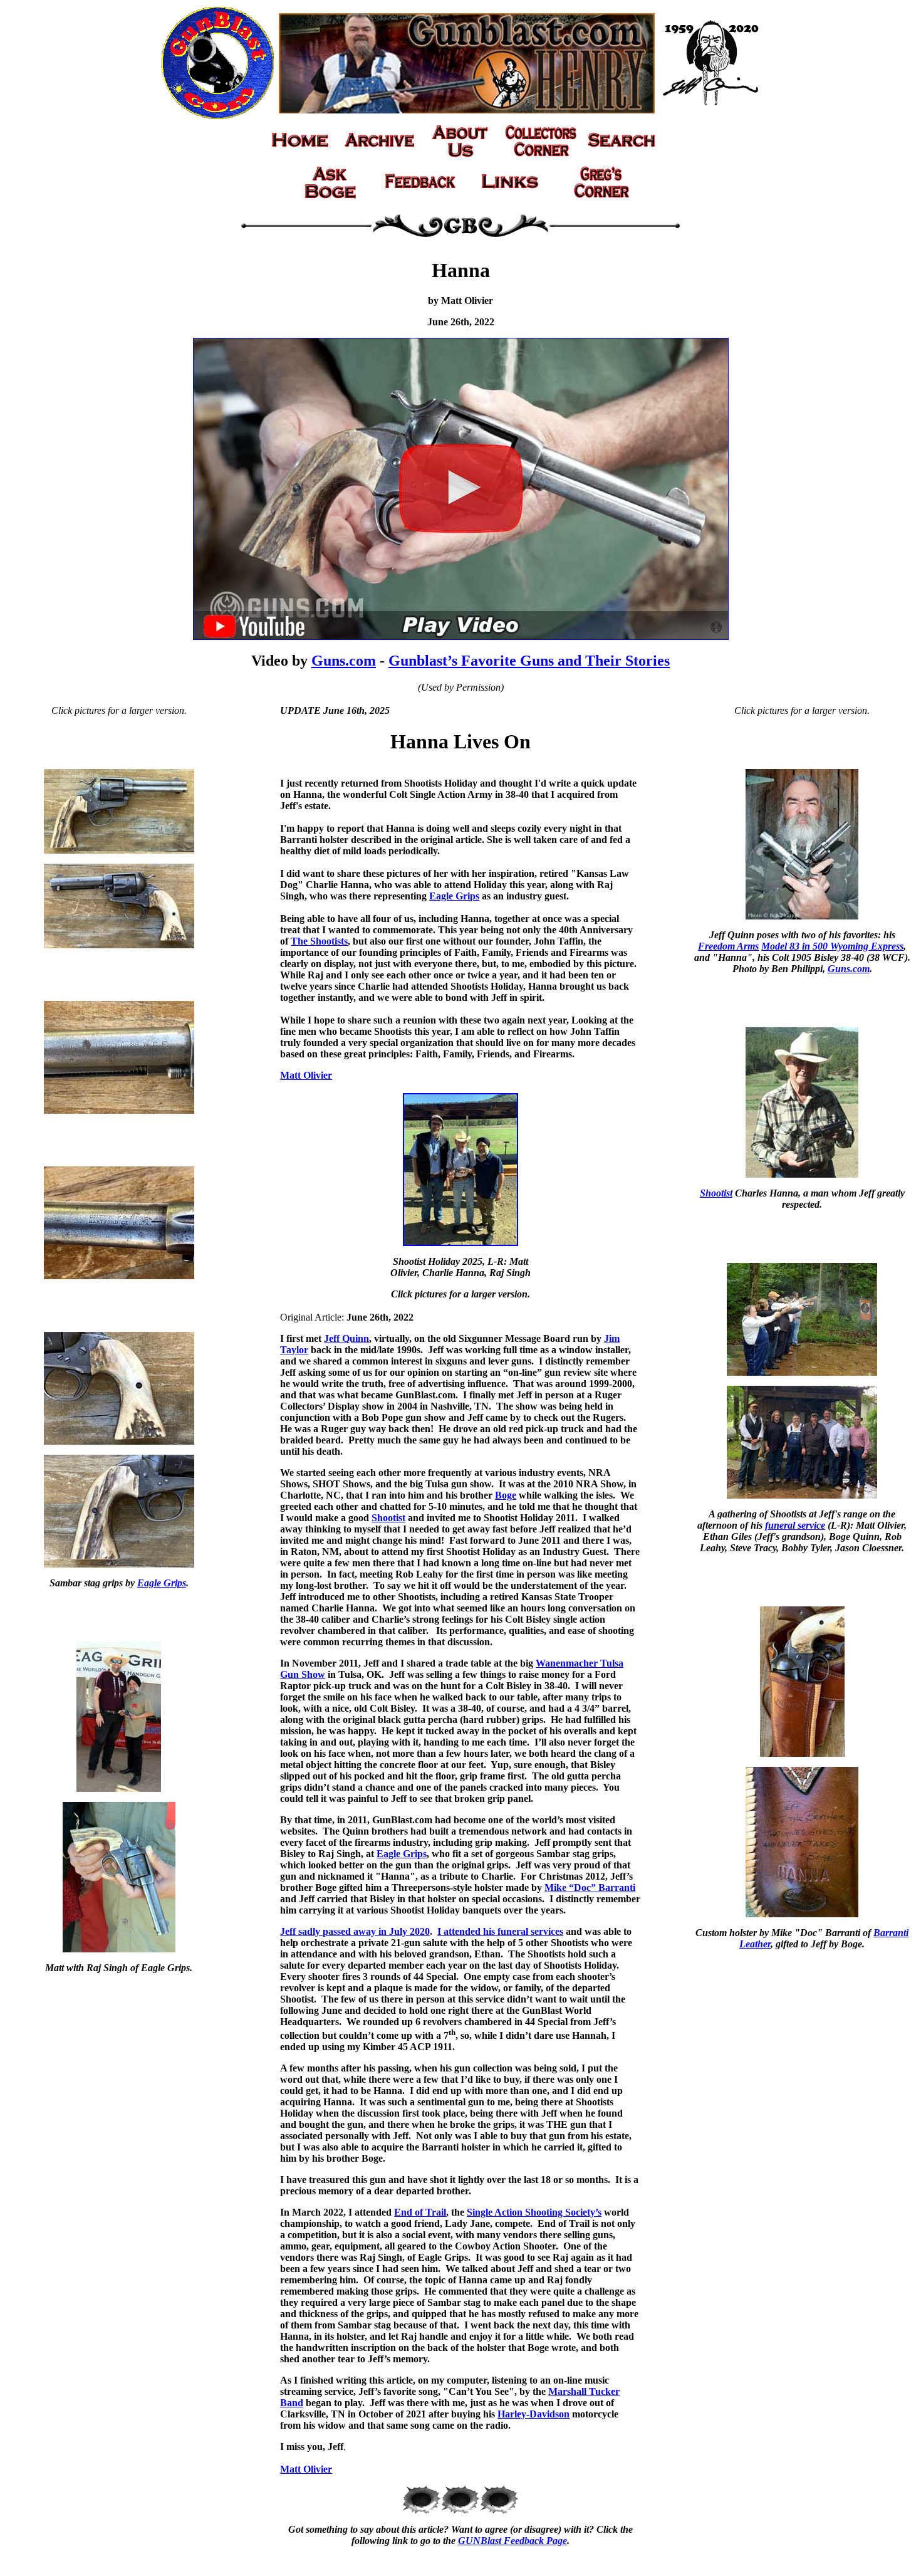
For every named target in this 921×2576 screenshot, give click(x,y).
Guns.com (344, 661)
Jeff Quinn (346, 1338)
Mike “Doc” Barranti (590, 1887)
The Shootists (319, 941)
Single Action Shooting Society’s (534, 2212)
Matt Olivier (306, 1075)
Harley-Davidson (533, 2414)
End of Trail (420, 2212)
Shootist (388, 1518)
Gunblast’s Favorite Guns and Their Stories (529, 661)
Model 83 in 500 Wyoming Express (832, 946)
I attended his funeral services (500, 1931)
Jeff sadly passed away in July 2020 (355, 1931)
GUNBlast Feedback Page (513, 2541)
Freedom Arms (728, 946)
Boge (506, 1495)
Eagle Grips (162, 1583)
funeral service (795, 1525)
